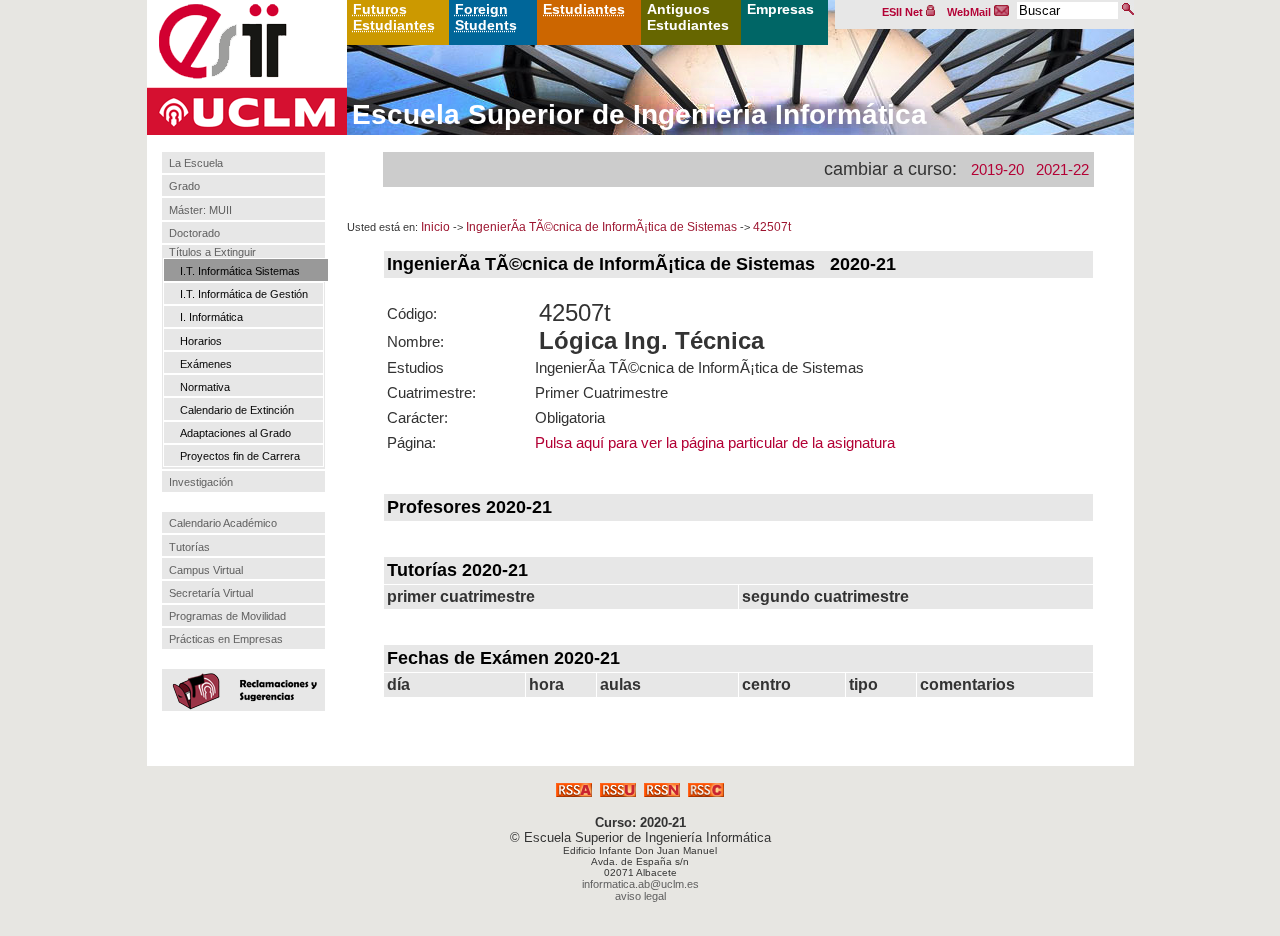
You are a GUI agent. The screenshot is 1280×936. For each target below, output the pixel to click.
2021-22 (1062, 169)
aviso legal (640, 896)
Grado (184, 187)
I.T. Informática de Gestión (244, 294)
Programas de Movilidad (227, 616)
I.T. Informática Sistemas (240, 271)
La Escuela (196, 163)
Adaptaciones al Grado (235, 433)
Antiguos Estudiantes (688, 17)
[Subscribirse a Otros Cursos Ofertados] (706, 791)
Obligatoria (570, 417)
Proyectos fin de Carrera (240, 456)
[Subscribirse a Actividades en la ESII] (574, 791)
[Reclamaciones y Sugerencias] (241, 689)
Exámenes (206, 364)
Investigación (201, 482)
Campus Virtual (206, 570)
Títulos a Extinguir (212, 252)
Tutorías (189, 547)
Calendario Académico (223, 523)
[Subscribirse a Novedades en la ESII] (618, 791)
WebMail (970, 12)
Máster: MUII (200, 210)
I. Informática (211, 317)
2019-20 (997, 169)
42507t (772, 227)
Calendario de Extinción (237, 410)
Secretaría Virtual (211, 593)
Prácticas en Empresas (226, 639)
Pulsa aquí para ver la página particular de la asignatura (715, 442)
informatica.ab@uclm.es (640, 884)
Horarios (201, 341)
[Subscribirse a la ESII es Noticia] (662, 791)
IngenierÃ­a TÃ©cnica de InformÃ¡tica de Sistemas (601, 227)
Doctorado (194, 233)
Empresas (780, 9)
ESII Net (904, 12)
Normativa (205, 387)
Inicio (435, 227)
